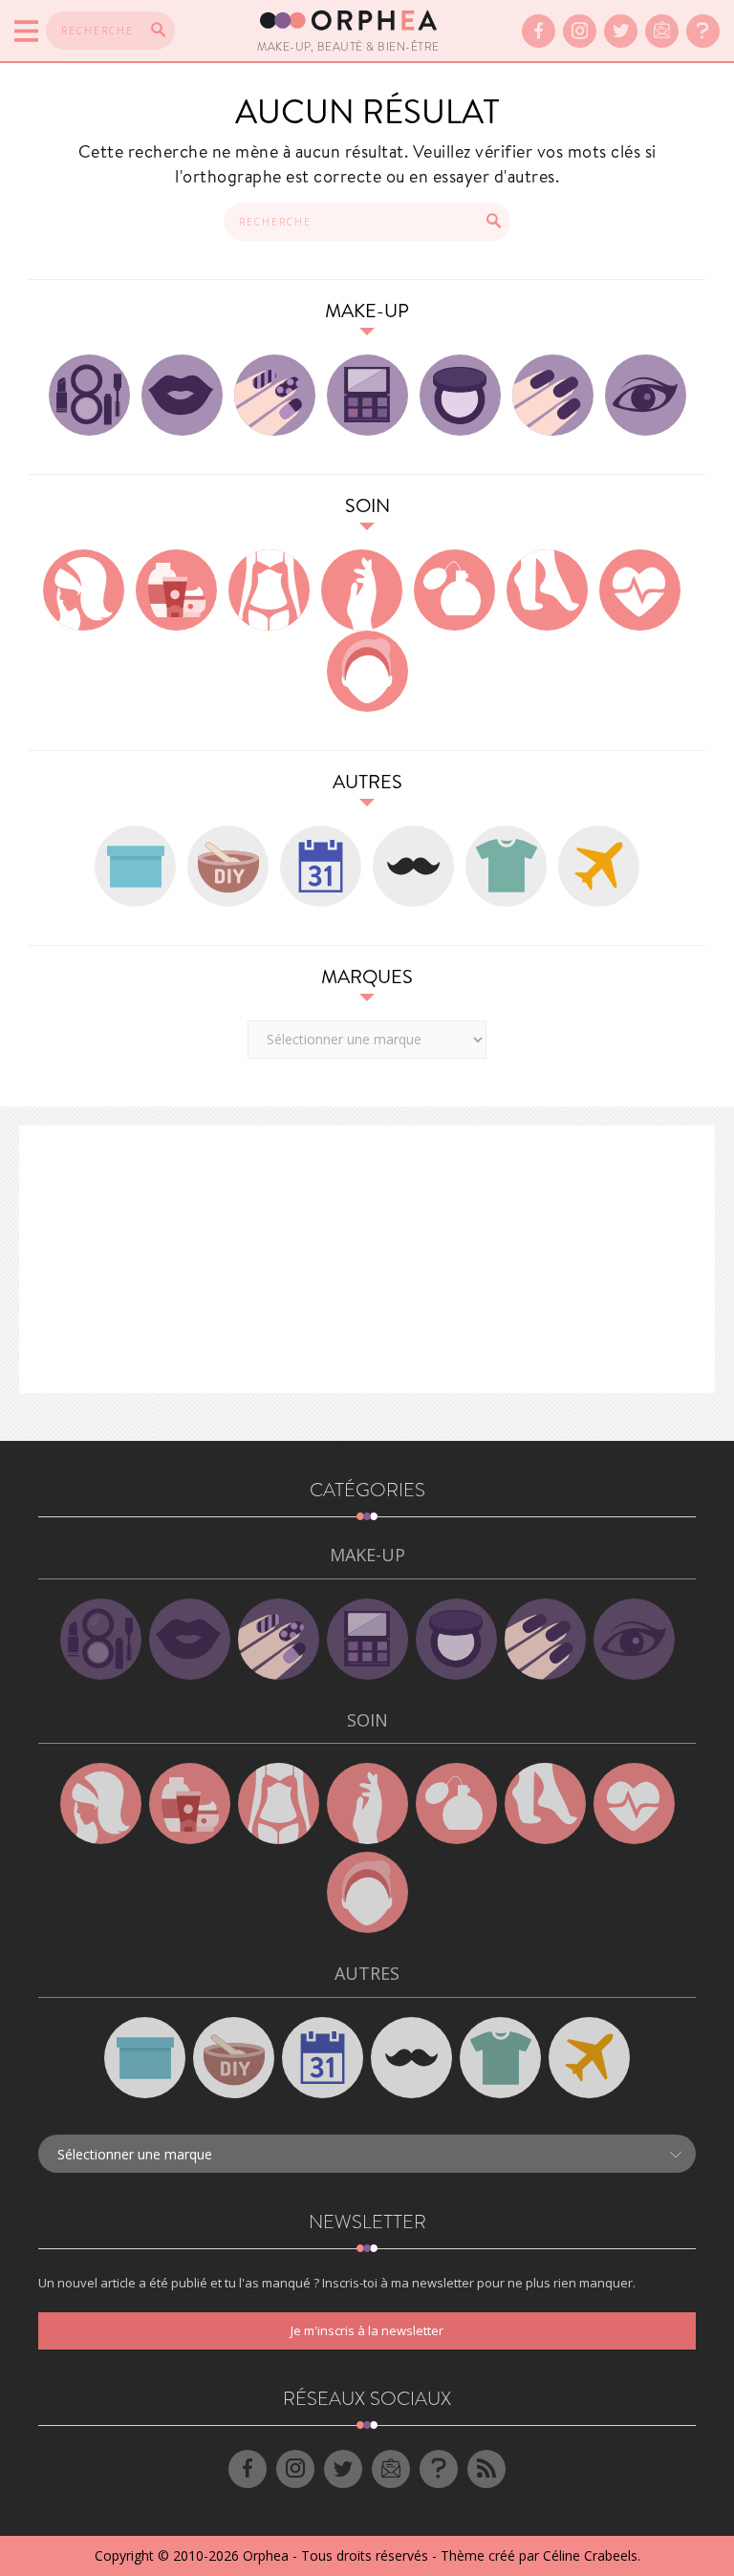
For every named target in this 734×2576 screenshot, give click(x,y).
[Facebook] (539, 31)
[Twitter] (621, 31)
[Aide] (703, 31)
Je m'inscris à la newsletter (367, 2330)
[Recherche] (158, 30)
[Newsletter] (662, 31)
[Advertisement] (367, 1259)
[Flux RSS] (486, 2469)
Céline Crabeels (590, 2555)
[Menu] (26, 31)
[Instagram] (580, 31)
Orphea (266, 2555)
